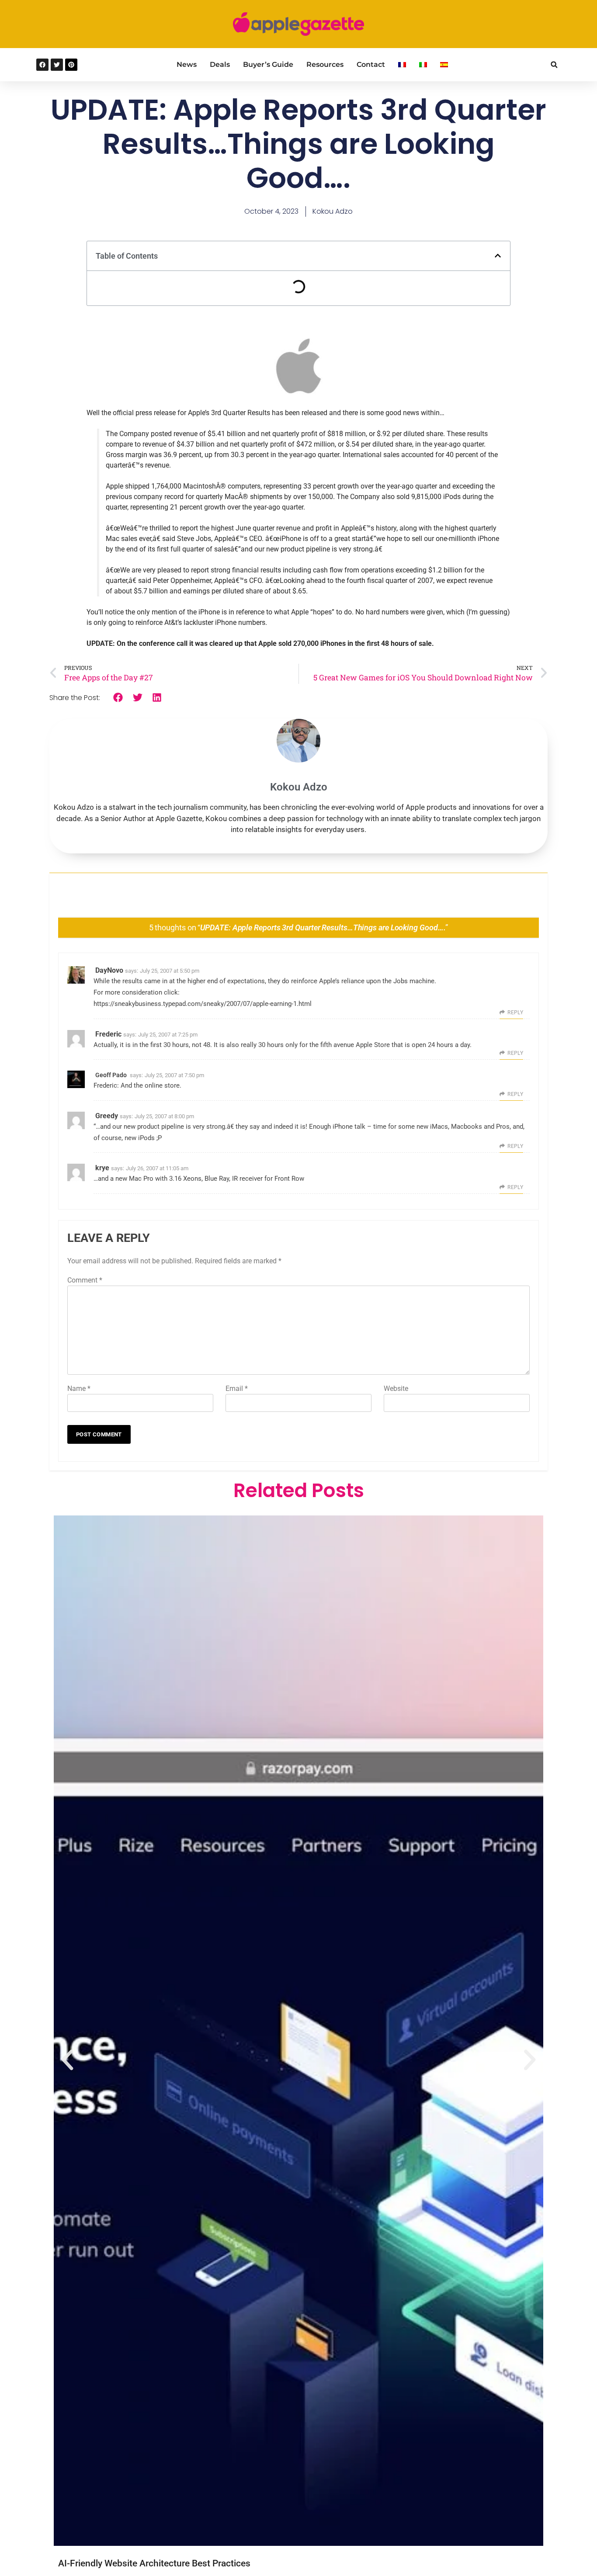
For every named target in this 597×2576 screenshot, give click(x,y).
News (187, 64)
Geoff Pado (111, 1075)
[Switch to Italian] (423, 65)
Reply (515, 1012)
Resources (325, 64)
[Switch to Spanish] (444, 65)
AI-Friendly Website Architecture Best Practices (154, 2563)
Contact (371, 64)
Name (79, 1389)
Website (396, 1389)
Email (237, 1389)
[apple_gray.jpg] (298, 392)
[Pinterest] (71, 65)
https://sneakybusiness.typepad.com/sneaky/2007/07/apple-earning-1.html (203, 1004)
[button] (554, 65)
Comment (85, 1280)
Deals (220, 64)
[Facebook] (42, 65)
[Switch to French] (402, 65)
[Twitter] (57, 65)
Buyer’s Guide (268, 64)
